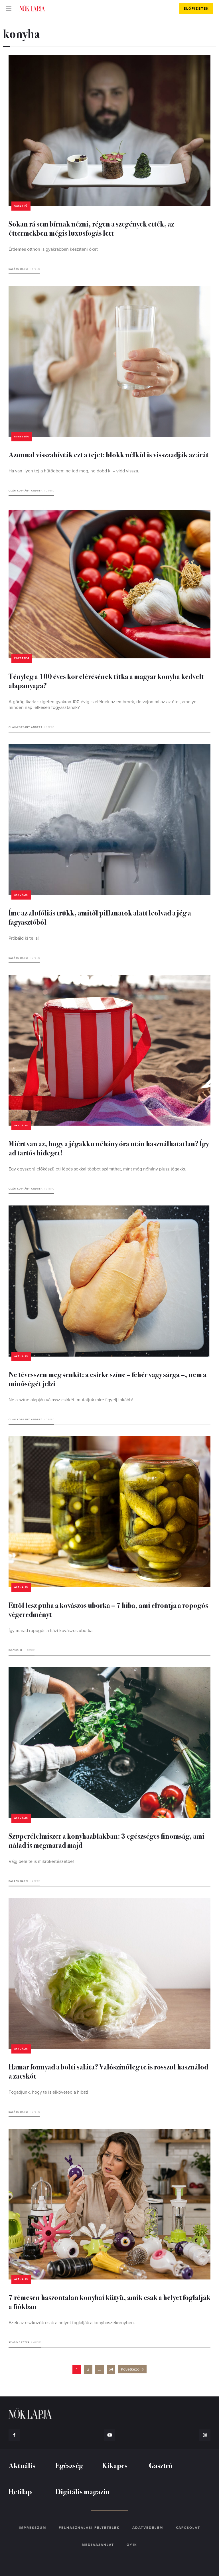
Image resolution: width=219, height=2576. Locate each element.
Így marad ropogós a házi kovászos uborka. (51, 1631)
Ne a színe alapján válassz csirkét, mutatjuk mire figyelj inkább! (71, 1400)
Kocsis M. (16, 1650)
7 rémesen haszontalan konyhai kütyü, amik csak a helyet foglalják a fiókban (109, 2302)
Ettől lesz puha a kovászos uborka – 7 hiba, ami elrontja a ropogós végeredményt (108, 1609)
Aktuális (21, 895)
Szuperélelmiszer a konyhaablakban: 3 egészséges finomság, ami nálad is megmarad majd (107, 1840)
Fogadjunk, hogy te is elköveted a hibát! (48, 2092)
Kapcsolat (188, 2528)
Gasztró (21, 206)
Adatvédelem (148, 2528)
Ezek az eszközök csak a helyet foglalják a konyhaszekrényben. (72, 2323)
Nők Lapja (32, 8)
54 (111, 2369)
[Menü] (9, 9)
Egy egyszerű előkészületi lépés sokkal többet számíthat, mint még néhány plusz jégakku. (98, 1169)
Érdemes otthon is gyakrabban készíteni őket (53, 249)
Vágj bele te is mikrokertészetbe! (41, 1861)
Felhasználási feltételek (89, 2528)
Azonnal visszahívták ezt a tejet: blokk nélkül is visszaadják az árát (109, 454)
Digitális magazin (83, 2491)
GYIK (132, 2545)
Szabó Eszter (19, 2343)
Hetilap (20, 2491)
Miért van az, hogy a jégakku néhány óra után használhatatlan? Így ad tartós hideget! (109, 1148)
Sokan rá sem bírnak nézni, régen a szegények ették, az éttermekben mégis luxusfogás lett (91, 228)
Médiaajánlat (98, 2545)
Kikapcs (115, 2465)
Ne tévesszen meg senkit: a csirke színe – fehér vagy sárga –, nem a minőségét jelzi (108, 1379)
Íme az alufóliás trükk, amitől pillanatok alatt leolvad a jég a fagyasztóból (100, 917)
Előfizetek (196, 9)
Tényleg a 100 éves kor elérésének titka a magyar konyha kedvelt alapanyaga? (106, 681)
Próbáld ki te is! (24, 938)
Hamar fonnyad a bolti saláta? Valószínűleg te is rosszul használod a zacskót (108, 2071)
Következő (130, 2369)
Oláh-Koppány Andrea (26, 491)
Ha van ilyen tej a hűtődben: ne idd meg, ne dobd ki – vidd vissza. (74, 471)
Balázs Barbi (19, 269)
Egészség (22, 437)
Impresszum (33, 2528)
